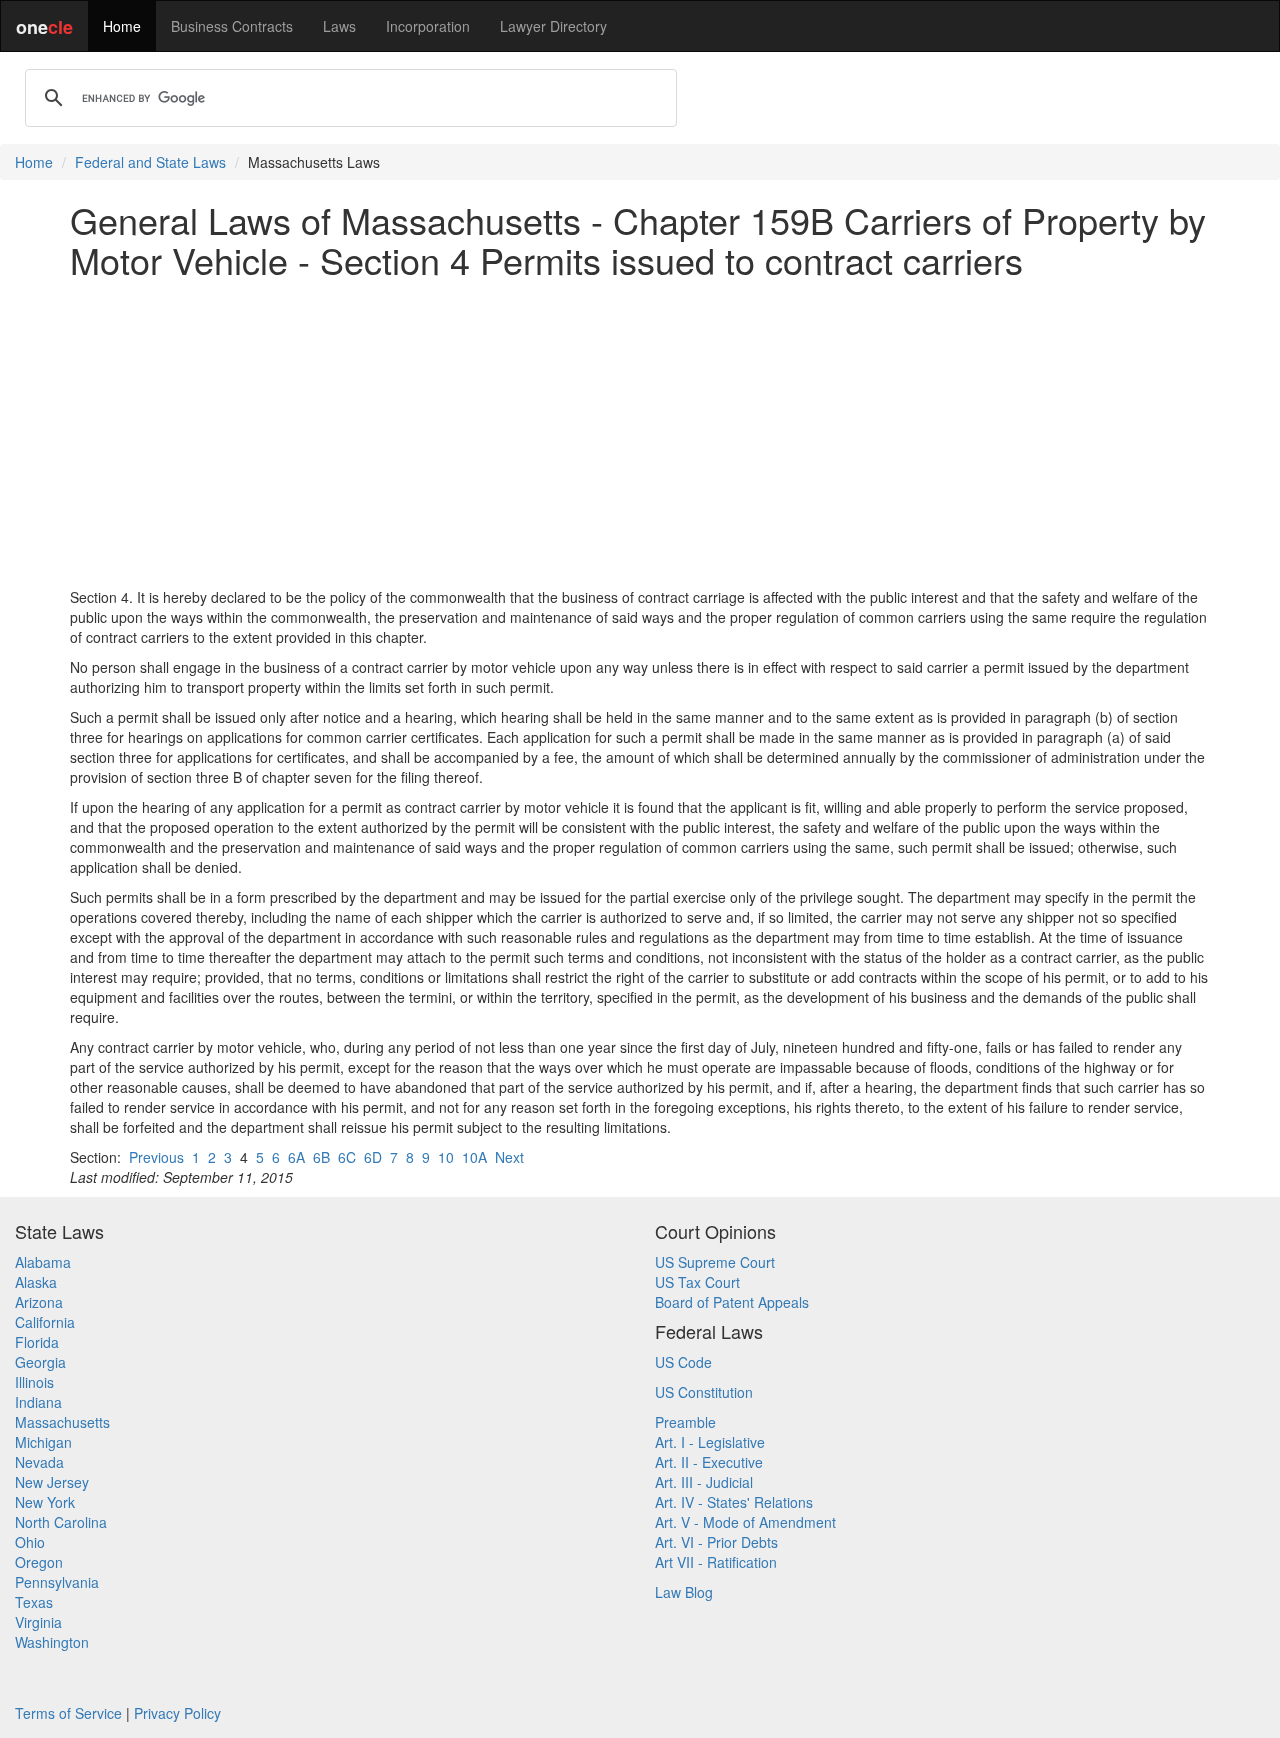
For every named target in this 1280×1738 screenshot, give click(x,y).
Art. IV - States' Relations (734, 1502)
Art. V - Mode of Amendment (745, 1522)
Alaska (36, 1282)
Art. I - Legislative (710, 1442)
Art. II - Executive (709, 1462)
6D (373, 1157)
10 (446, 1157)
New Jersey (52, 1482)
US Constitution (704, 1392)
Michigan (43, 1442)
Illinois (34, 1382)
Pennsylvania (57, 1582)
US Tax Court (697, 1282)
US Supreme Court (715, 1262)
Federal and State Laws (150, 162)
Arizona (39, 1302)
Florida (37, 1342)
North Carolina (61, 1522)
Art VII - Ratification (716, 1562)
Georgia (40, 1362)
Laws (339, 26)
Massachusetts (62, 1422)
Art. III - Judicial (704, 1482)
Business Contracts (232, 26)
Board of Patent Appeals (732, 1302)
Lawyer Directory (553, 26)
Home (122, 26)
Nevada (39, 1462)
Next (509, 1157)
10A (474, 1157)
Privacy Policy (177, 1713)
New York (45, 1502)
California (45, 1322)
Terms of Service (68, 1713)
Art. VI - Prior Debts (716, 1542)
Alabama (43, 1262)
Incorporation (428, 26)
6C (347, 1157)
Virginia (38, 1622)
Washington (52, 1642)
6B (321, 1157)
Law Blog (684, 1592)
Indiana (38, 1402)
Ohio (30, 1542)
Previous (156, 1157)
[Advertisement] (640, 433)
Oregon (39, 1562)
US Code (683, 1362)
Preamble (685, 1422)
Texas (34, 1602)
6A (296, 1157)
